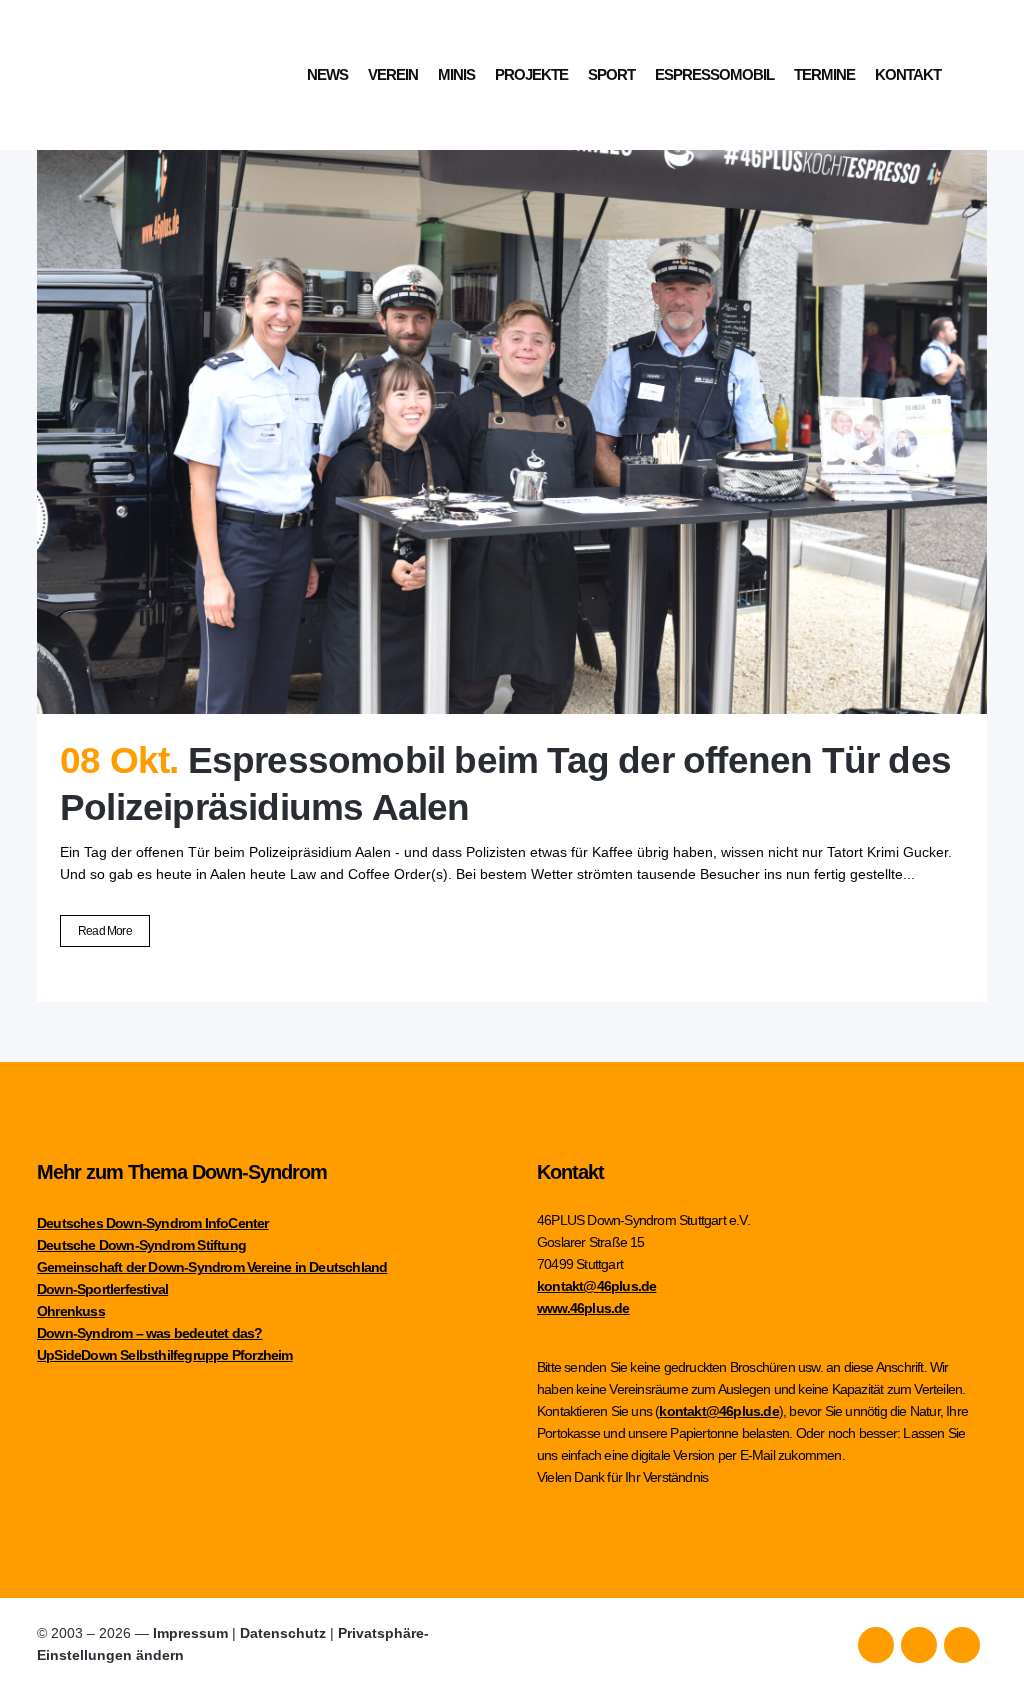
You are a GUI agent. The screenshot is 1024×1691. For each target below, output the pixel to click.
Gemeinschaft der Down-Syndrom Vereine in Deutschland (212, 1267)
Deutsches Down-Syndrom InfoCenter (153, 1223)
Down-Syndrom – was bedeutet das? (149, 1333)
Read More (105, 931)
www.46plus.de (583, 1308)
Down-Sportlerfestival (102, 1289)
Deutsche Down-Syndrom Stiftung (141, 1245)
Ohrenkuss (71, 1311)
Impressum (190, 1633)
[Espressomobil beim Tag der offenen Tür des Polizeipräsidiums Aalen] (512, 397)
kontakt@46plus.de (596, 1286)
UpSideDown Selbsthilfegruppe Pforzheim (165, 1355)
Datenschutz (283, 1633)
